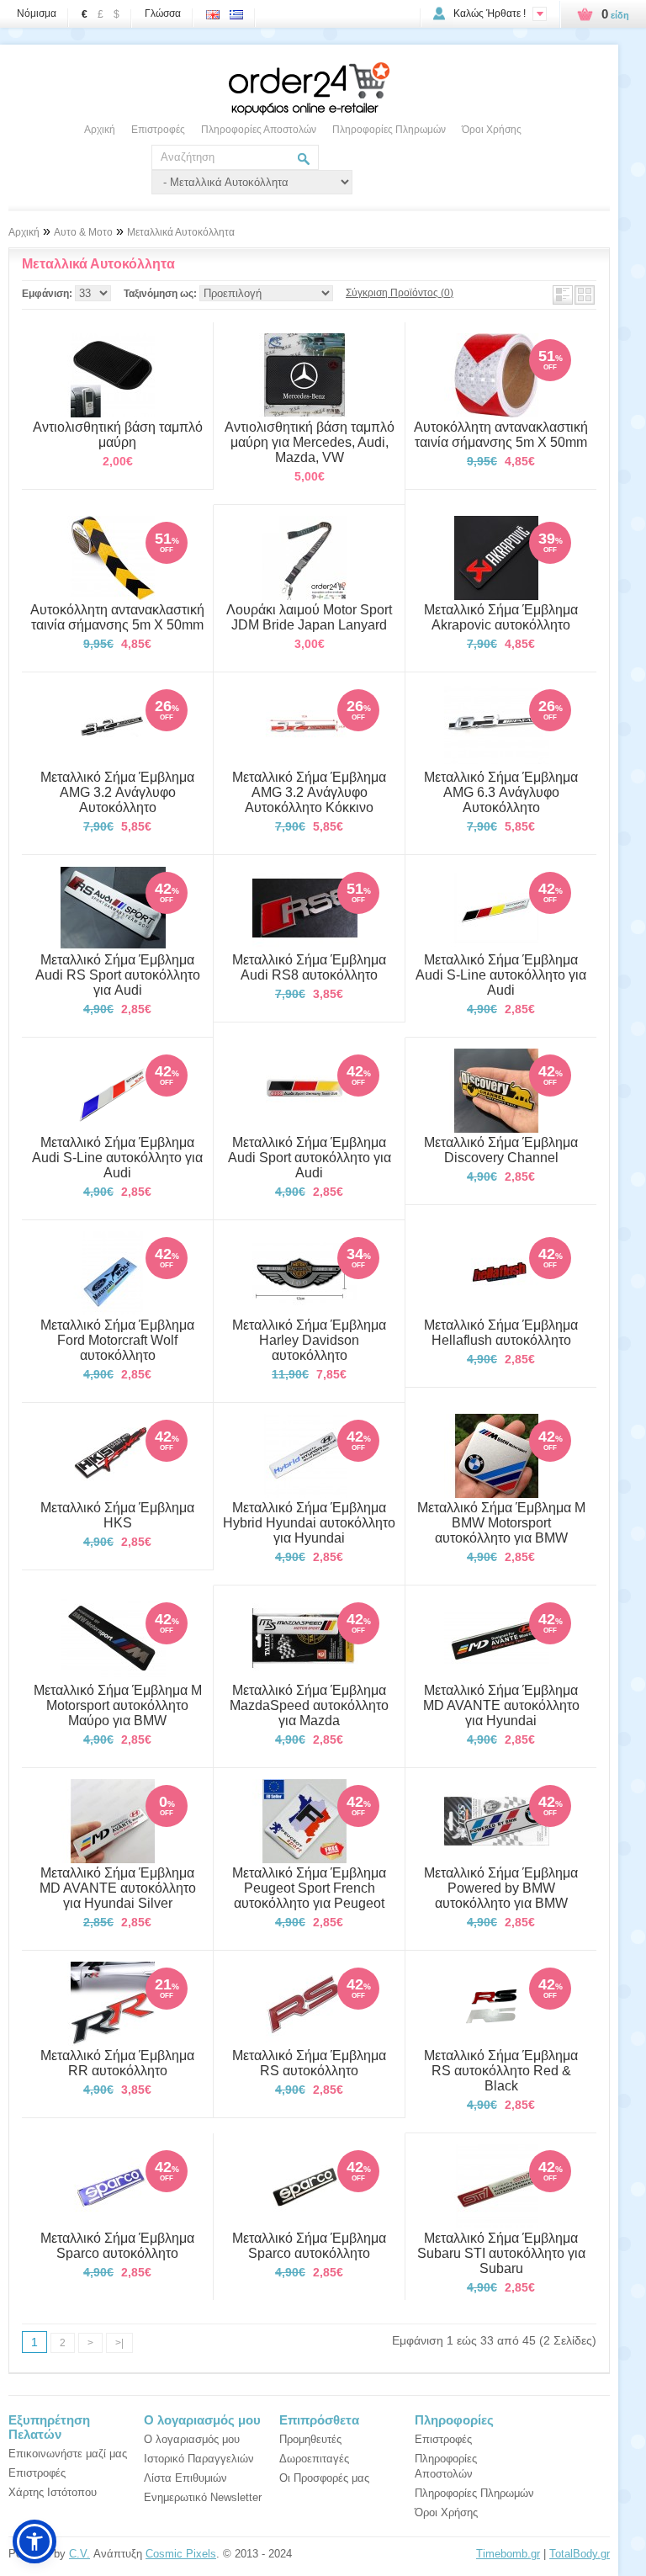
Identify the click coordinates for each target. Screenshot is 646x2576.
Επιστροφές (158, 130)
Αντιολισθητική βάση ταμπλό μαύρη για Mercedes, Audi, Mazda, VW (310, 442)
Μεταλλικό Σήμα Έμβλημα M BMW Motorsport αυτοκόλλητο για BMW (501, 1523)
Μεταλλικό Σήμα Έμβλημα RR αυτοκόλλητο (117, 2063)
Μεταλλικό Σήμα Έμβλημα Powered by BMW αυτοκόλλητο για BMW (501, 1888)
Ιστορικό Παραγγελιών (199, 2459)
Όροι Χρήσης (492, 130)
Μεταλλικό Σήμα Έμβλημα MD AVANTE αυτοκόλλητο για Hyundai (501, 1705)
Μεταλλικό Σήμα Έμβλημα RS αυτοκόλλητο (309, 2063)
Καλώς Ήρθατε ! (490, 13)
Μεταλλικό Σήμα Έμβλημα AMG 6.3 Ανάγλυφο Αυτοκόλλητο (501, 792)
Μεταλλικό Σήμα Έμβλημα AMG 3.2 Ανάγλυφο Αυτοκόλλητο (117, 792)
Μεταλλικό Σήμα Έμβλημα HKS (117, 1515)
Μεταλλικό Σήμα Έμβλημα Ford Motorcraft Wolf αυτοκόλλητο (117, 1340)
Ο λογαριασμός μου (192, 2439)
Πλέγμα (585, 295)
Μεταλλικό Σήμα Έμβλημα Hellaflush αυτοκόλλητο (501, 1333)
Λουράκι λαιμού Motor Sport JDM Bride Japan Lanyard (309, 617)
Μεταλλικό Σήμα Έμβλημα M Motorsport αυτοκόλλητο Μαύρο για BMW (118, 1705)
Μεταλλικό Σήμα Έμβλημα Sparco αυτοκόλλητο (117, 2246)
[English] (216, 10)
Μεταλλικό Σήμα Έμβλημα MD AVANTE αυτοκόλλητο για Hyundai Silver (118, 1888)
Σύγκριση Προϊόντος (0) (400, 293)
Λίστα (563, 295)
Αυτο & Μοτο (83, 232)
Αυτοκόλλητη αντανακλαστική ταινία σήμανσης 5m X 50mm (501, 435)
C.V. (79, 2554)
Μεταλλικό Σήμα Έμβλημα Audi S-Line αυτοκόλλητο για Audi (501, 975)
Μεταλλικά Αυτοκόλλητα (181, 232)
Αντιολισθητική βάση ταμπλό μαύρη (118, 435)
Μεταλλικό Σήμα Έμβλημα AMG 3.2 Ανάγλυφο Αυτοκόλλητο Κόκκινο (309, 792)
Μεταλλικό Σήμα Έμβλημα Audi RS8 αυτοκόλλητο (309, 967)
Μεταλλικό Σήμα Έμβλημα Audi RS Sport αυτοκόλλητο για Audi (118, 975)
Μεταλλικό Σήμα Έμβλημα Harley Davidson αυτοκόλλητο (309, 1340)
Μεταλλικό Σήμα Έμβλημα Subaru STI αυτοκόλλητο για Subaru (501, 2253)
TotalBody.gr (580, 2554)
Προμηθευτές (310, 2439)
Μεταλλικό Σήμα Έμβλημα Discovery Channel (501, 1150)
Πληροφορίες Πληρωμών (389, 130)
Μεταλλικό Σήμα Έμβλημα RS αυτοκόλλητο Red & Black (501, 2071)
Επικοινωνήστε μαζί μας (68, 2454)
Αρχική (100, 130)
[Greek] (240, 10)
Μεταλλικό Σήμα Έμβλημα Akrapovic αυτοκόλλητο (501, 617)
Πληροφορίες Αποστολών (259, 130)
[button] (34, 2541)
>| (119, 2343)
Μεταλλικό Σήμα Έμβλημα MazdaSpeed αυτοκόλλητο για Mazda (309, 1705)
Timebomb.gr (508, 2554)
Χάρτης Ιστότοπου (53, 2492)
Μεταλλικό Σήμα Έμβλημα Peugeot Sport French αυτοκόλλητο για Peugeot (309, 1888)
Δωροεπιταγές (314, 2459)
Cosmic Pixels (181, 2554)
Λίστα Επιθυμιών (185, 2478)
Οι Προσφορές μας (324, 2478)
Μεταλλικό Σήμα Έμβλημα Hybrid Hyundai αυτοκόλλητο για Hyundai (309, 1523)
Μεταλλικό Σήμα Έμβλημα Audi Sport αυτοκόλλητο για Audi (310, 1158)
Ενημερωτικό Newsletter (203, 2497)
